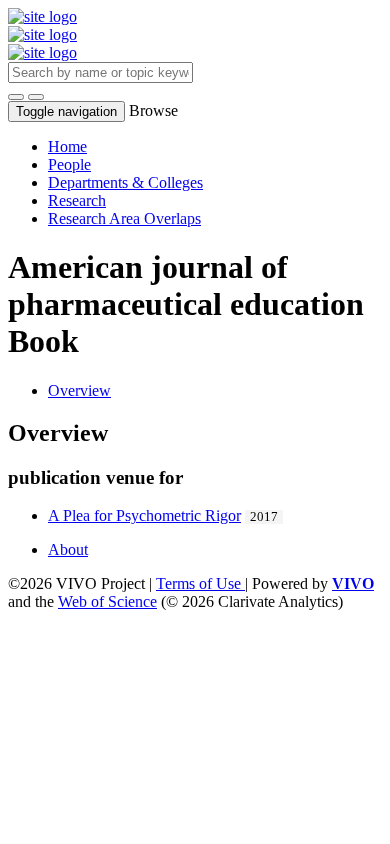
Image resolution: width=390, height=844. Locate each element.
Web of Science (107, 601)
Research (77, 200)
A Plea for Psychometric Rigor (144, 515)
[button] (16, 97)
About (68, 549)
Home (67, 146)
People (69, 164)
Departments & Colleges (125, 182)
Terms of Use (200, 583)
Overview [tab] (79, 390)
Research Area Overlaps (124, 218)
